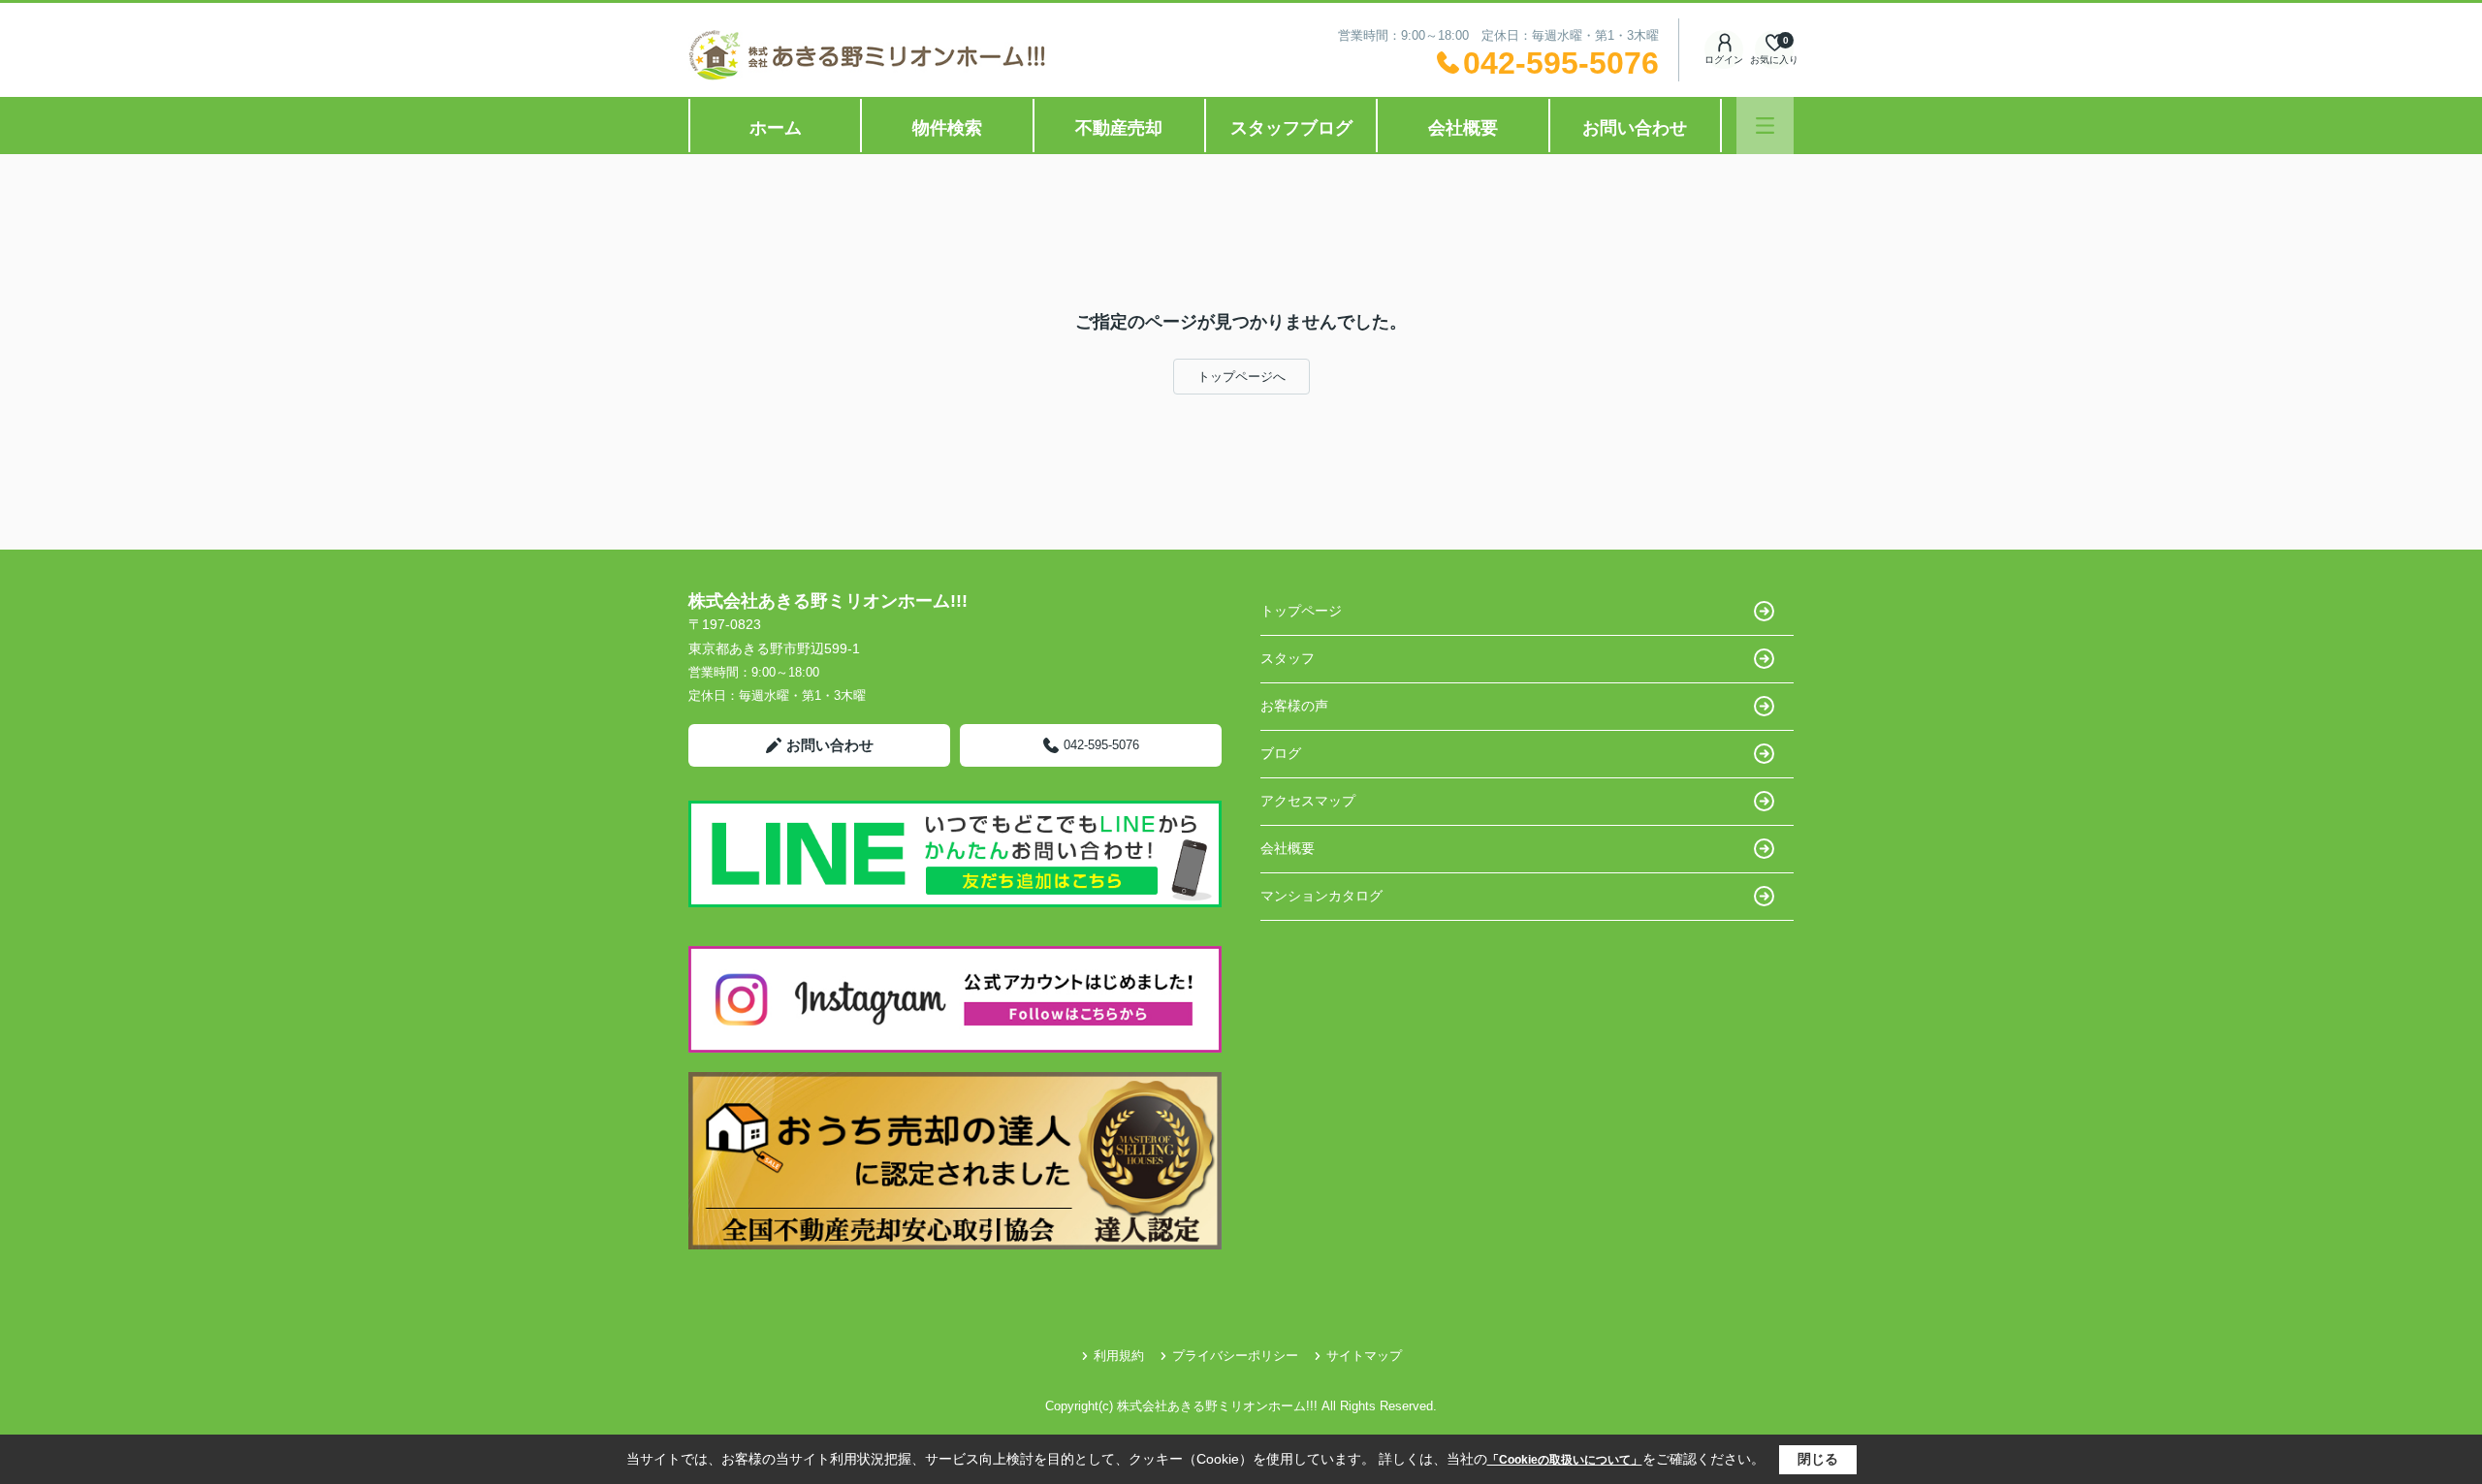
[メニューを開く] (1765, 126)
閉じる (1818, 1459)
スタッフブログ (1291, 128)
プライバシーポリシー (1235, 1356)
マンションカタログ (1321, 896)
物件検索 (947, 128)
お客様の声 (1294, 706)
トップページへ (1241, 377)
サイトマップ (1364, 1356)
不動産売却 (1119, 128)
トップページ (1301, 611)
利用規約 (1119, 1356)
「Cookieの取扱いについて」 (1565, 1460)
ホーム (776, 128)
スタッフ (1288, 658)
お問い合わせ (1635, 128)
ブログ (1281, 753)
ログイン (1724, 60)
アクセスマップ (1308, 801)
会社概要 (1463, 128)
